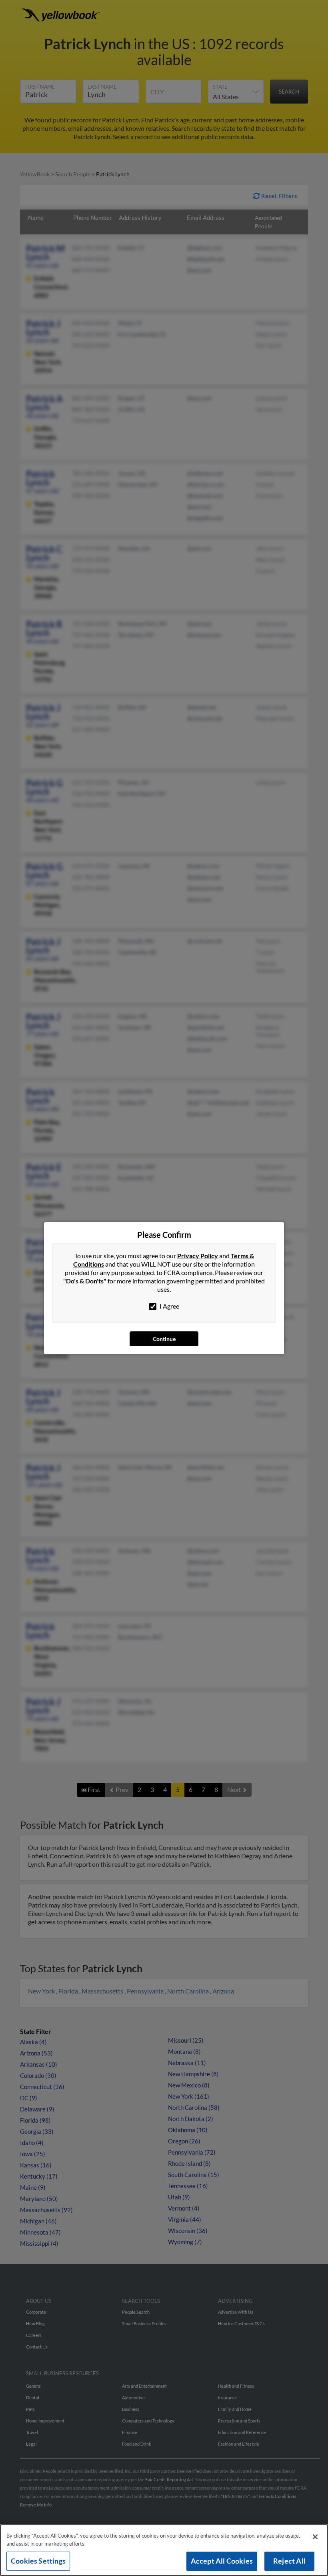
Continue (164, 1339)
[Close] (315, 2537)
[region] (164, 2550)
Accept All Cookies (222, 2561)
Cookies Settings (38, 2561)
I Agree (169, 1306)
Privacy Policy (198, 1256)
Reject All (289, 2561)
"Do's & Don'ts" (85, 1281)
